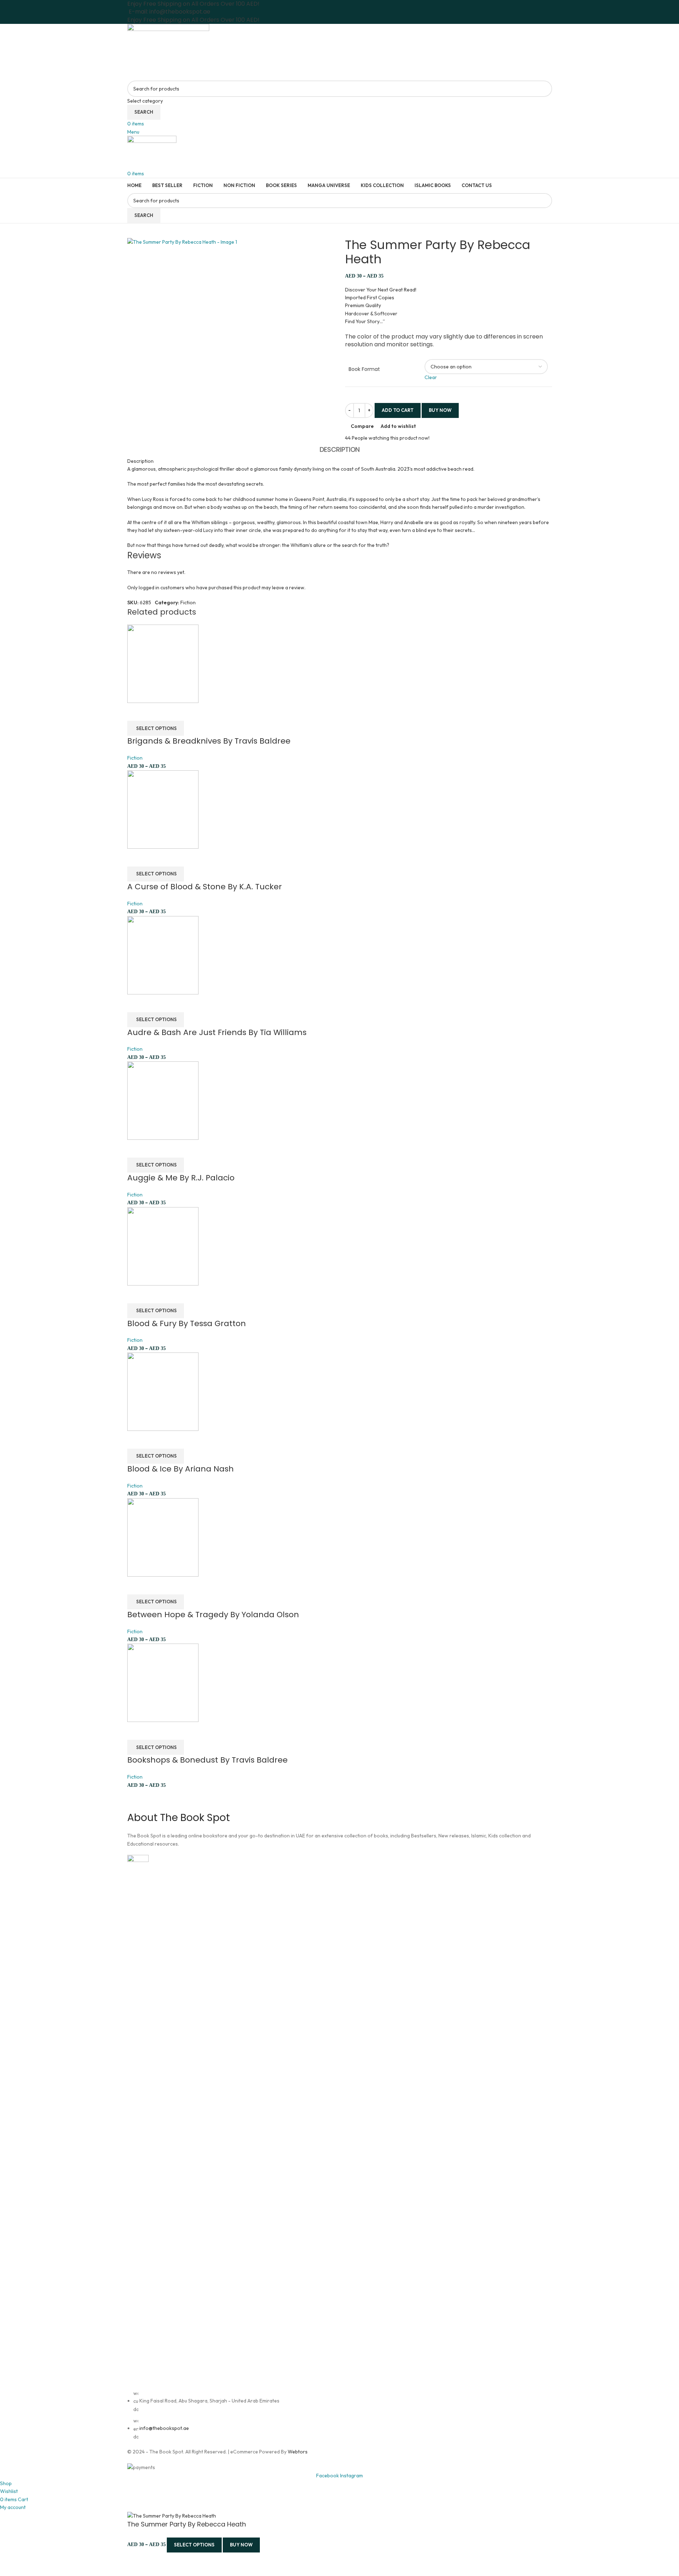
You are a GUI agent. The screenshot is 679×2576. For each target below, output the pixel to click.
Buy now (241, 2545)
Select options (194, 2545)
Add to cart (398, 410)
